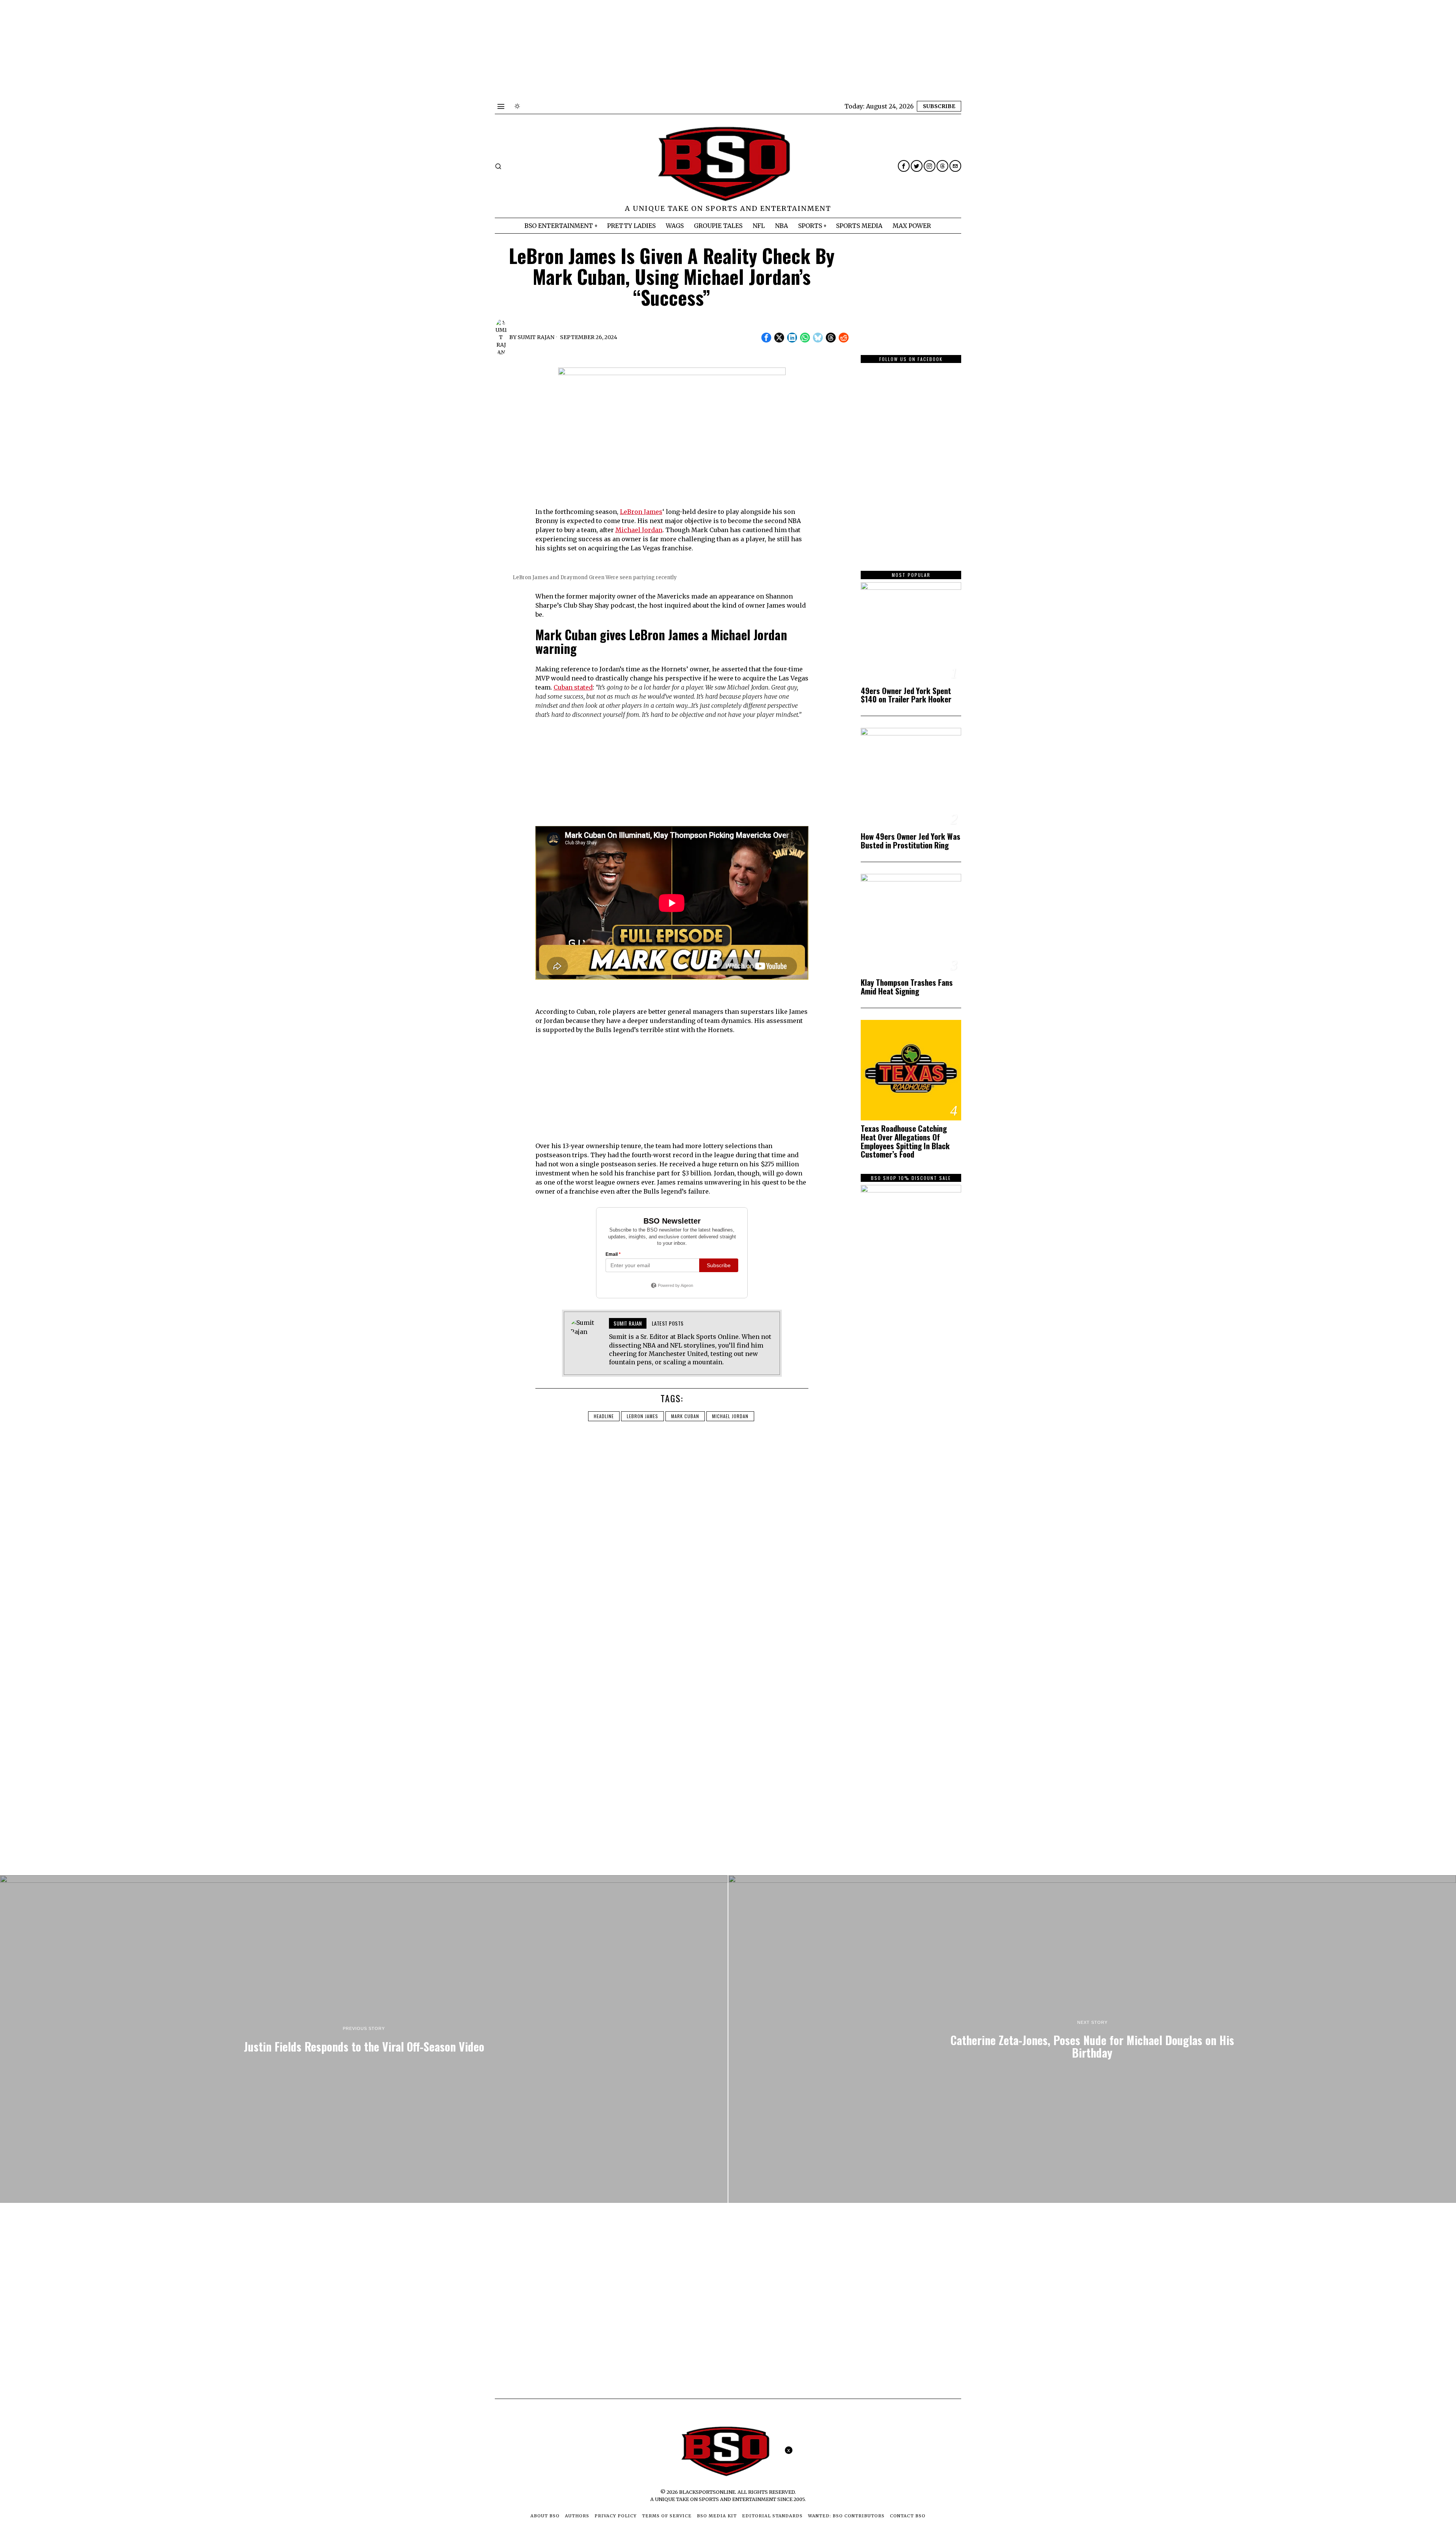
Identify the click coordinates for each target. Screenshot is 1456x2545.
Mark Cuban (685, 1416)
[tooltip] (904, 166)
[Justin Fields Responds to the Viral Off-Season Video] (364, 2039)
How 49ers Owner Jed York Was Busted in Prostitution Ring (911, 841)
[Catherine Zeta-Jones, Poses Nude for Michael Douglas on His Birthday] (1092, 2039)
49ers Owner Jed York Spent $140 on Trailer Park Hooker (906, 695)
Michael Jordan (639, 530)
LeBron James (641, 512)
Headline (604, 1416)
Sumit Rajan (536, 337)
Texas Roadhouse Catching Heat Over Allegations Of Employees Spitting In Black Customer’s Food (905, 1142)
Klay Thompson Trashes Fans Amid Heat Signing (907, 987)
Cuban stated (573, 687)
